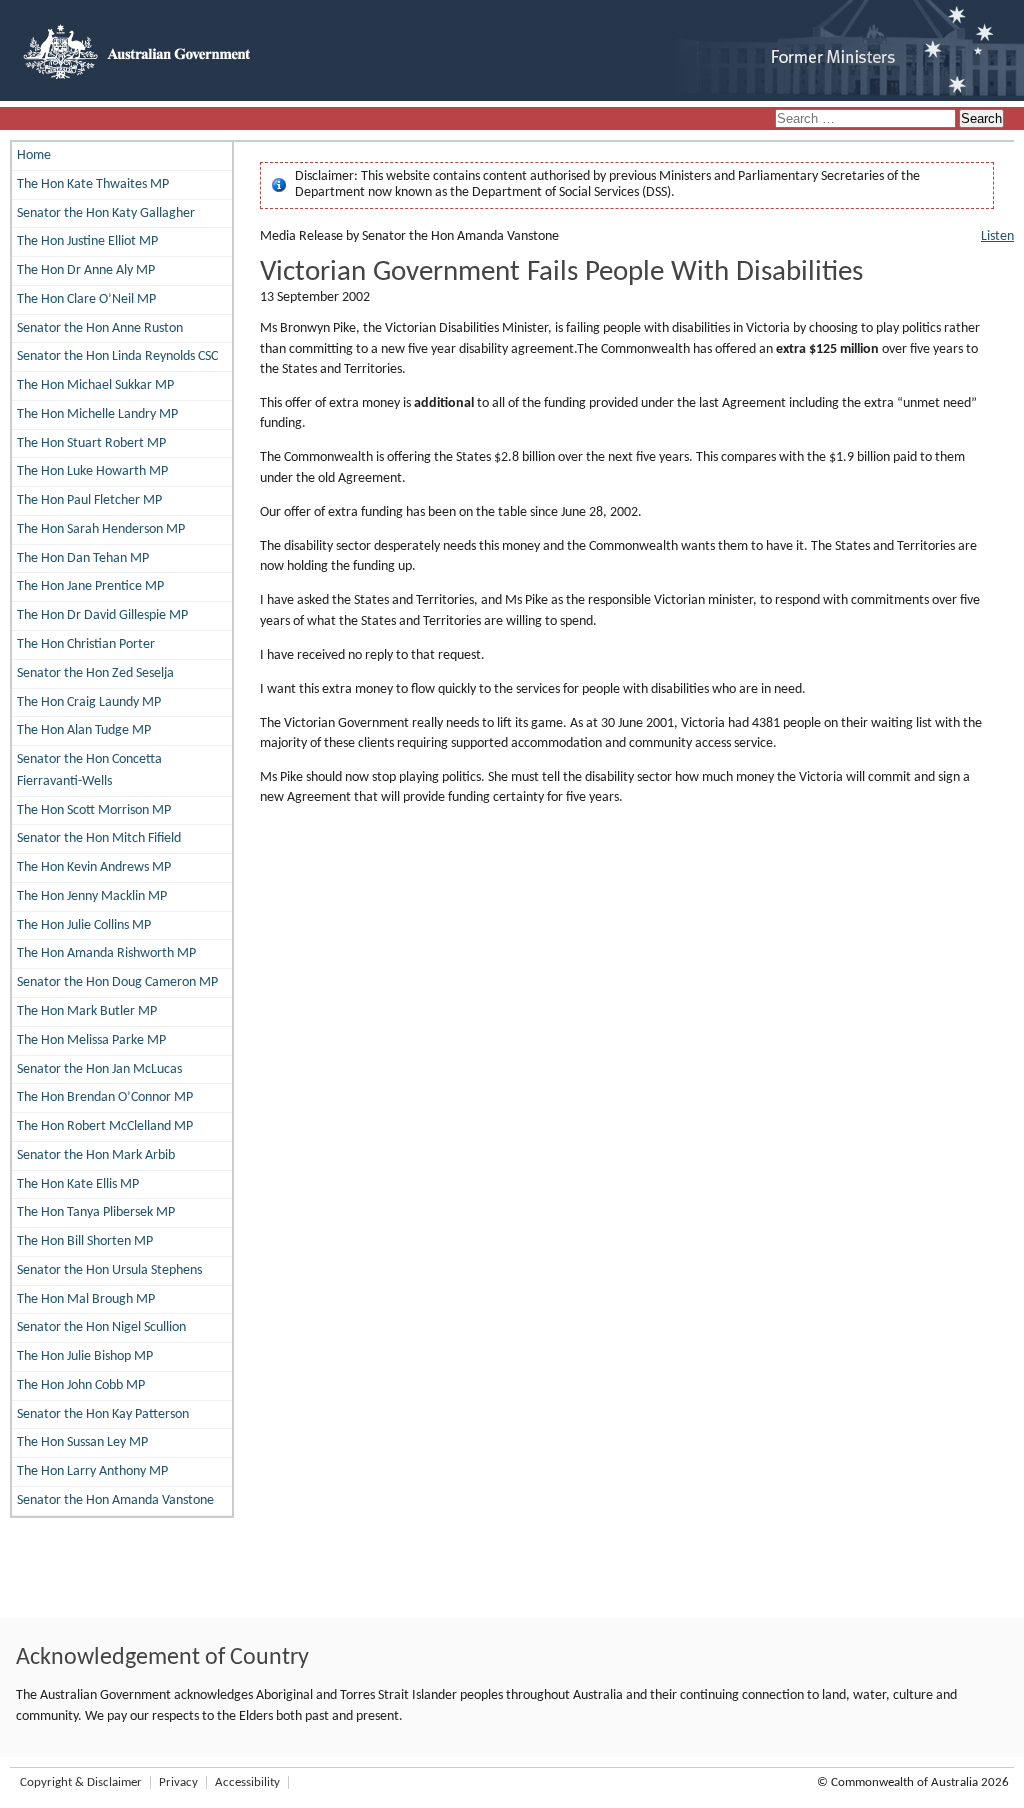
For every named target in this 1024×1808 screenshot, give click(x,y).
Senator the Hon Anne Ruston (100, 328)
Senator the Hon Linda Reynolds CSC (117, 356)
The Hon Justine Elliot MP (87, 241)
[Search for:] (867, 119)
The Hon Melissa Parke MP (91, 1040)
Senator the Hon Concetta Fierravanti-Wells (89, 770)
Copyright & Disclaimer (81, 1782)
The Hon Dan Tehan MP (83, 558)
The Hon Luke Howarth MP (92, 471)
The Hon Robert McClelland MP (105, 1126)
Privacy (178, 1782)
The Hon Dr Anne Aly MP (86, 270)
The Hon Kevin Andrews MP (94, 867)
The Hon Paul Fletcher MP (89, 500)
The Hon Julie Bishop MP (85, 1356)
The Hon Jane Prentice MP (90, 586)
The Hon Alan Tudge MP (84, 730)
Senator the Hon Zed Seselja (95, 673)
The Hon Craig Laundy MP (89, 702)
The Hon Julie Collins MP (84, 925)
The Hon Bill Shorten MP (85, 1241)
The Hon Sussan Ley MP (82, 1442)
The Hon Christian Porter (86, 644)
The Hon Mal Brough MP (86, 1299)
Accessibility (247, 1782)
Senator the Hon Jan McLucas (99, 1069)
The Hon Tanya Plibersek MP (96, 1212)
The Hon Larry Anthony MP (92, 1471)
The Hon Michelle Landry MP (97, 414)
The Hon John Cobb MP (81, 1385)
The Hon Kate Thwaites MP (93, 184)
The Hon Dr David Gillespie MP (102, 615)
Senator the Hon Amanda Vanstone (115, 1500)
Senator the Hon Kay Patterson (103, 1414)
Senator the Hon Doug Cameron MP (117, 982)
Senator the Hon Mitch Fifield (99, 838)
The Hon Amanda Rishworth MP (106, 953)
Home (34, 155)
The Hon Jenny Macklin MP (92, 896)
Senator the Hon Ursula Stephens (109, 1270)
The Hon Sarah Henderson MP (101, 529)
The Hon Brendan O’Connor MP (105, 1097)
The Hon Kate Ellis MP (78, 1184)
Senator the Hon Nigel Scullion (101, 1327)
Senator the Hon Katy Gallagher (106, 213)
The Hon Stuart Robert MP (91, 443)
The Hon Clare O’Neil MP (86, 299)
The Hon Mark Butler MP (87, 1011)
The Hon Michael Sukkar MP (95, 385)
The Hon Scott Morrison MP (94, 810)
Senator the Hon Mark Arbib (96, 1155)
